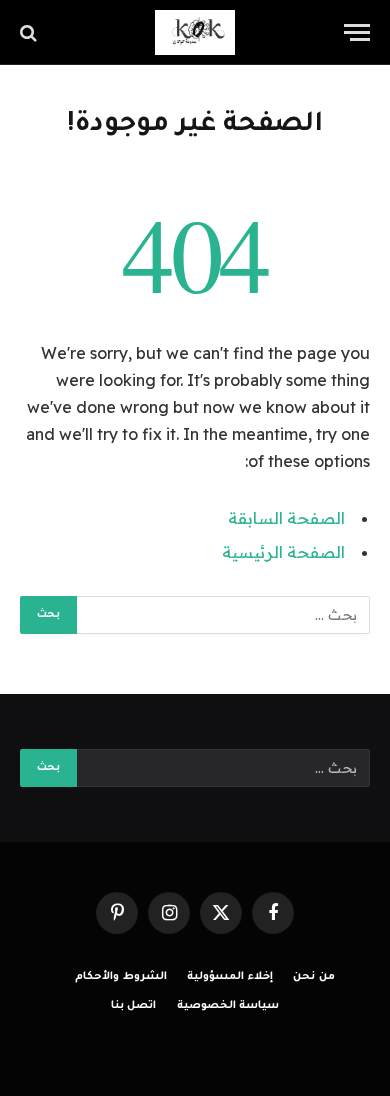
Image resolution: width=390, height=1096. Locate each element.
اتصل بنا (134, 1006)
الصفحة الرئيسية (283, 552)
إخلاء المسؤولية (230, 977)
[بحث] (30, 32)
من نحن (314, 977)
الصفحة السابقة (286, 518)
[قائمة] (357, 32)
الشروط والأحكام (121, 977)
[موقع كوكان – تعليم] (195, 32)
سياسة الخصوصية (228, 1006)
